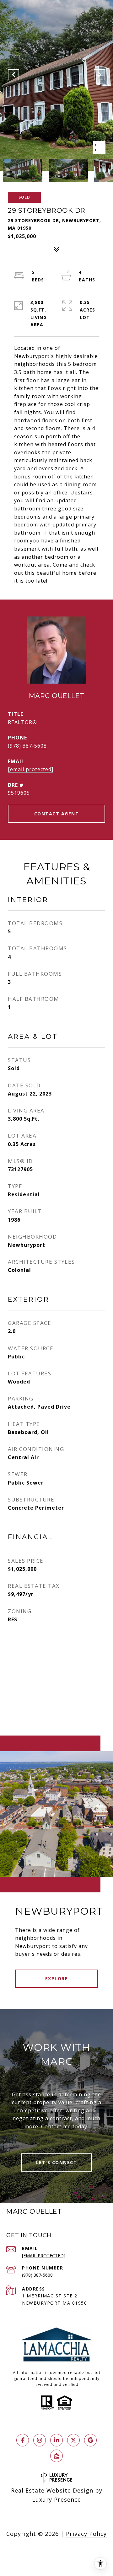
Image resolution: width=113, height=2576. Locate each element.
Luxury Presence (56, 2499)
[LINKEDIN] (56, 2440)
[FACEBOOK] (23, 2440)
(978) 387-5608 (27, 746)
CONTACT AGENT (57, 814)
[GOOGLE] (90, 2440)
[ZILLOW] (56, 2456)
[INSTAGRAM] (40, 2440)
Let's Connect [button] (57, 2162)
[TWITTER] (73, 2440)
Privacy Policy (86, 2534)
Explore (57, 1979)
